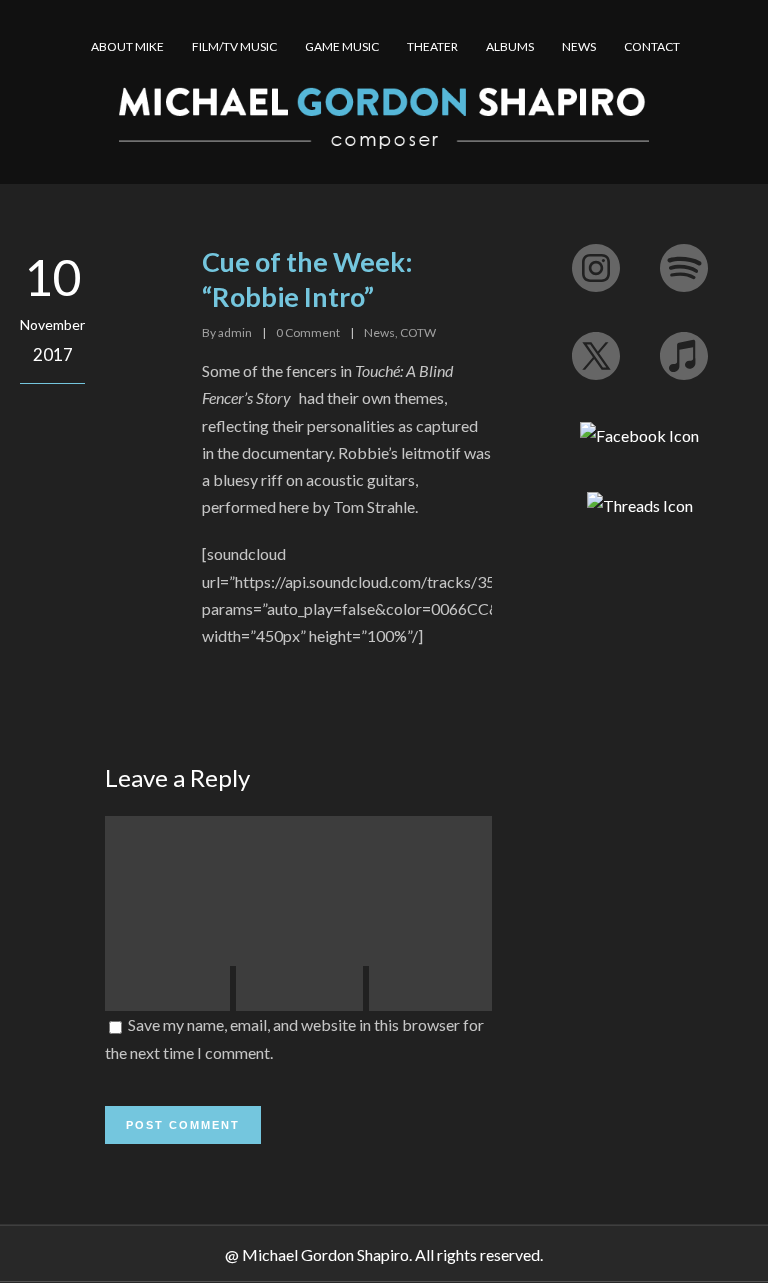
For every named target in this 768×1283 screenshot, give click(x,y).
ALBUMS (510, 46)
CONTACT (652, 46)
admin (235, 332)
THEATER (432, 46)
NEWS (579, 46)
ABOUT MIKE (127, 46)
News (379, 332)
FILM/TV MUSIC (234, 46)
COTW (418, 332)
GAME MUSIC (342, 46)
